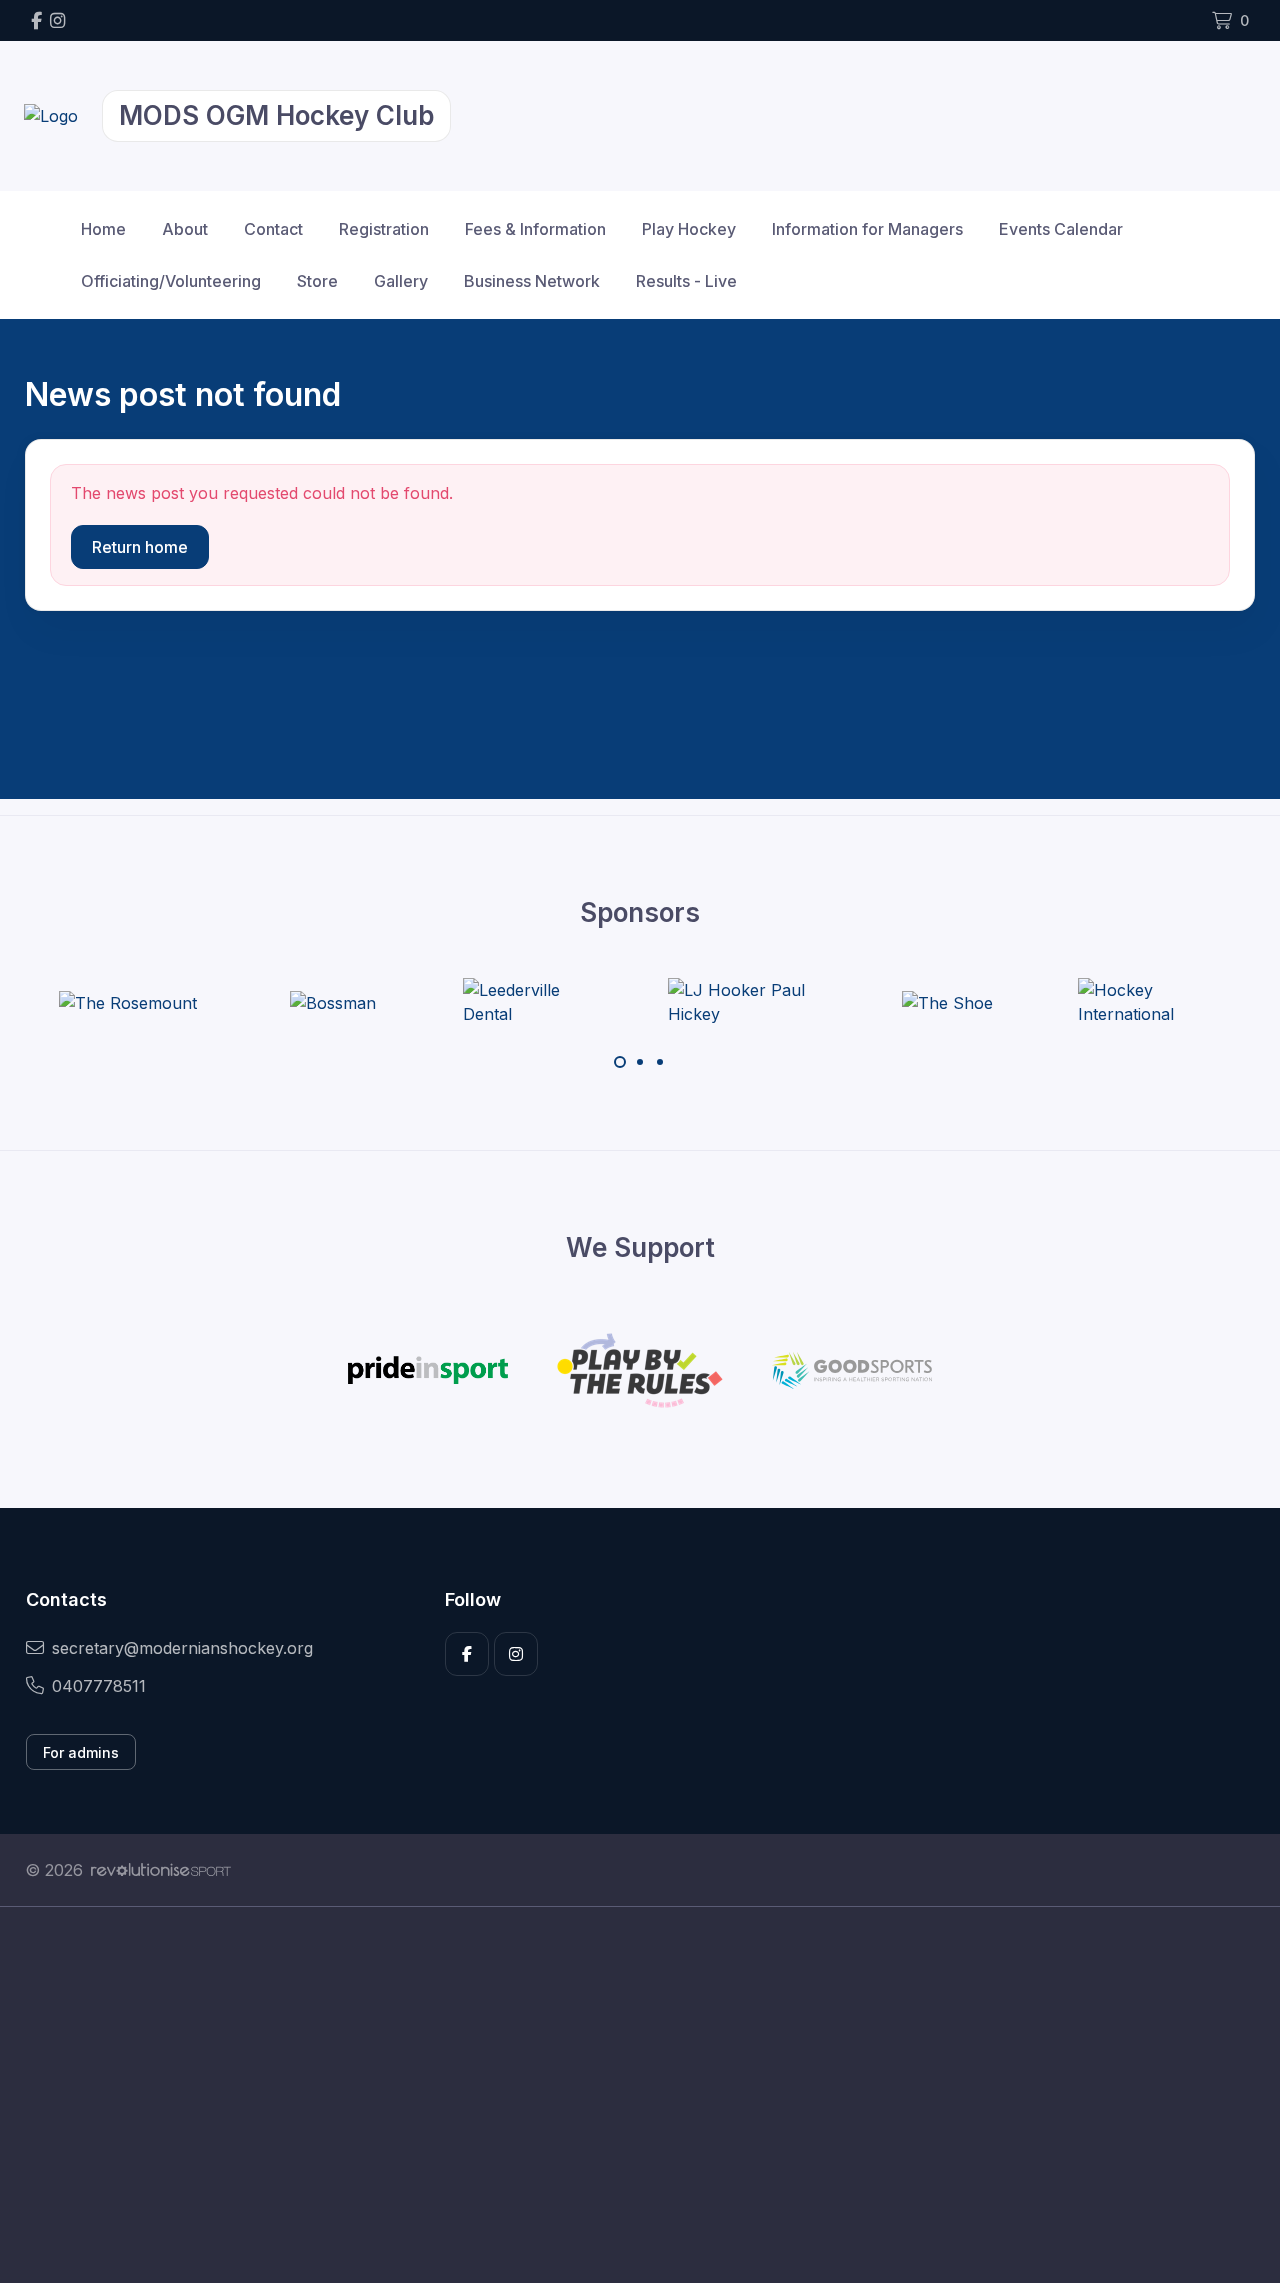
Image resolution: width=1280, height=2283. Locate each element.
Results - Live (686, 281)
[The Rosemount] (128, 1002)
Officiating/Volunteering (171, 281)
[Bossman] (333, 1002)
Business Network (532, 281)
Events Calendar (1061, 229)
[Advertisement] (625, 2095)
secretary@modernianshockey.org (182, 1648)
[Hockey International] (1153, 1002)
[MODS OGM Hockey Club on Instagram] (57, 20)
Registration (384, 229)
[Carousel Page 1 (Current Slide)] (620, 1062)
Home (103, 229)
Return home (140, 547)
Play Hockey (689, 229)
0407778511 (99, 1686)
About (185, 229)
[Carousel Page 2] (640, 1062)
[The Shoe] (947, 1002)
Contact (273, 229)
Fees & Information (535, 229)
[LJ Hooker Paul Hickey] (743, 1002)
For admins (81, 1752)
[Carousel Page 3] (660, 1062)
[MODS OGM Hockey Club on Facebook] (36, 20)
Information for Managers (867, 229)
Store (317, 281)
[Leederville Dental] (538, 1002)
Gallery (401, 281)
